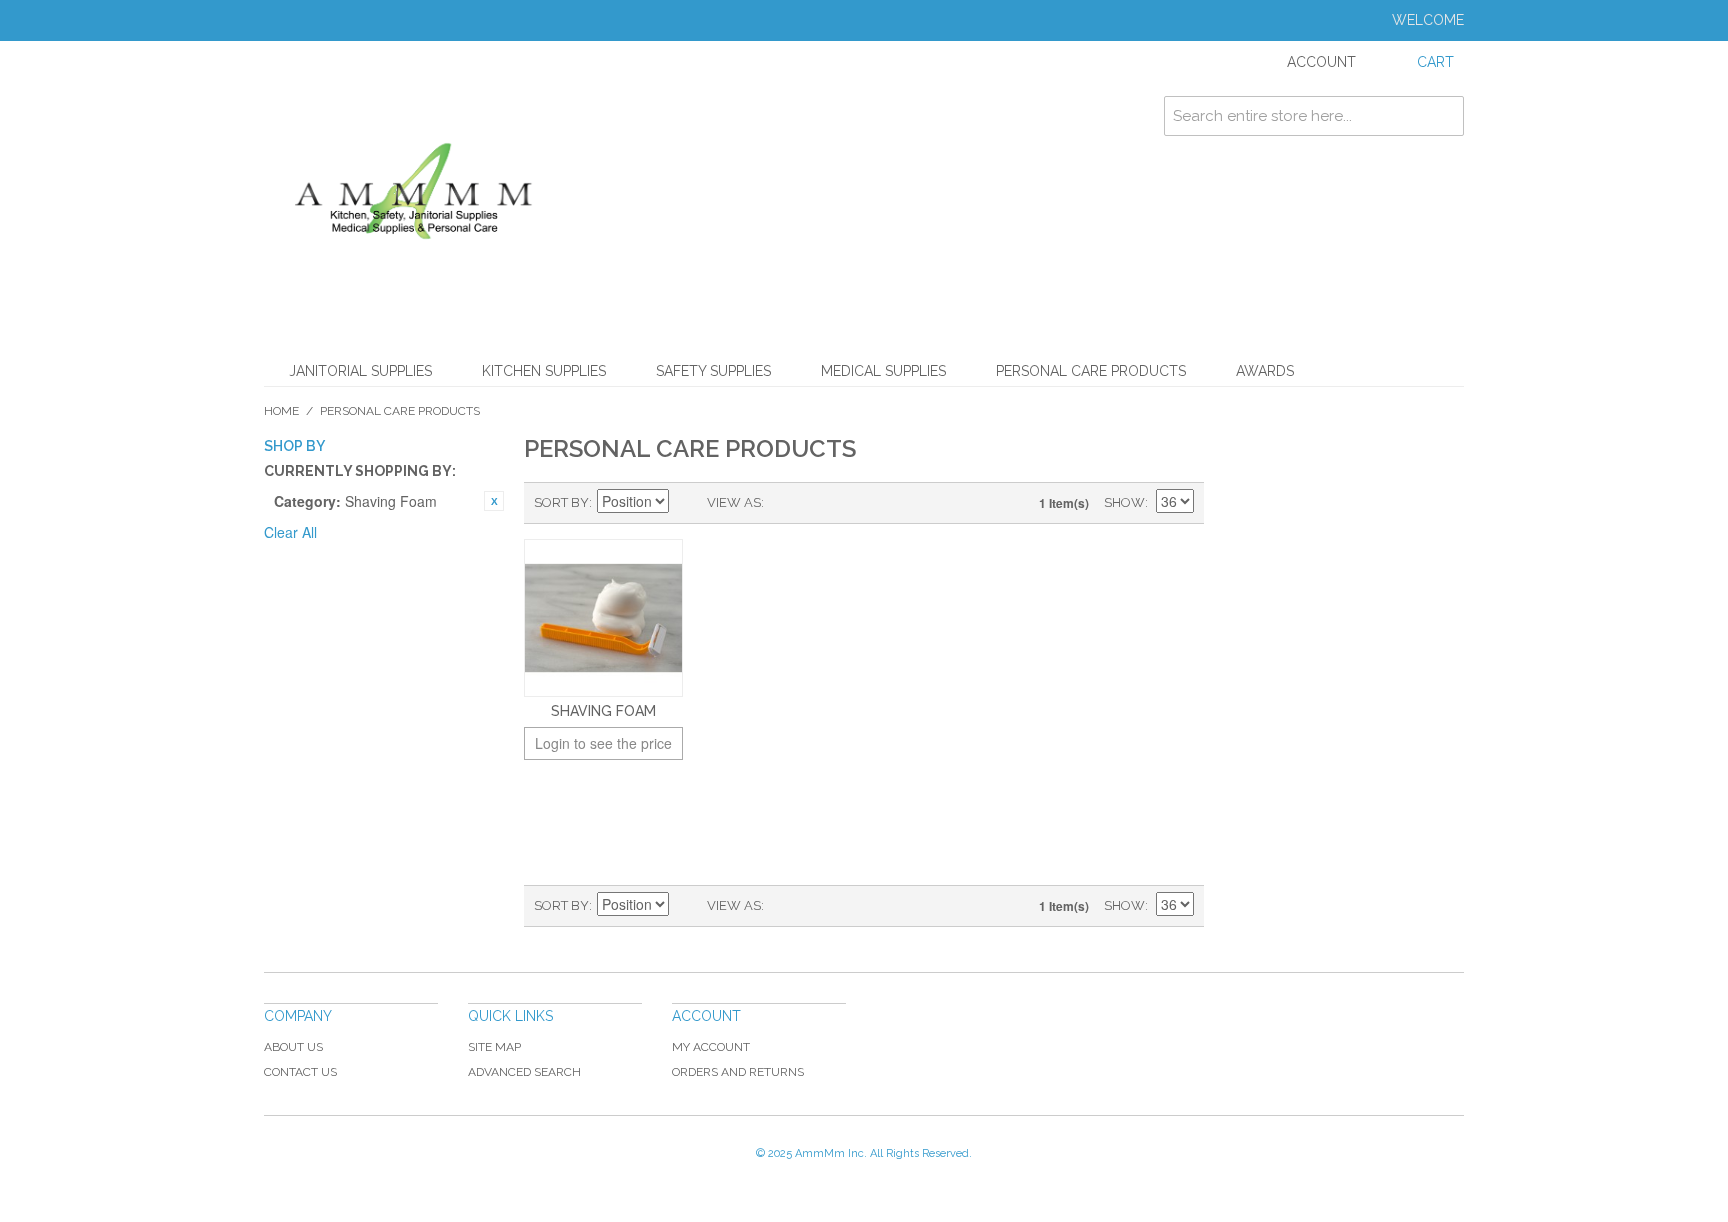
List (819, 503)
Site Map (494, 1047)
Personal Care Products (1091, 371)
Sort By (561, 502)
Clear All (290, 532)
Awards (1265, 371)
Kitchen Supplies (544, 371)
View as (734, 502)
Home (281, 411)
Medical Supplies (883, 371)
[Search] (1444, 116)
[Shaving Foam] (603, 618)
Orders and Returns (738, 1072)
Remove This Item (494, 501)
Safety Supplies (713, 371)
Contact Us (300, 1072)
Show (1124, 502)
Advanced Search (524, 1072)
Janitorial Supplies (360, 371)
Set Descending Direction (687, 503)
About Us (293, 1047)
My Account (711, 1047)
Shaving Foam (603, 711)
